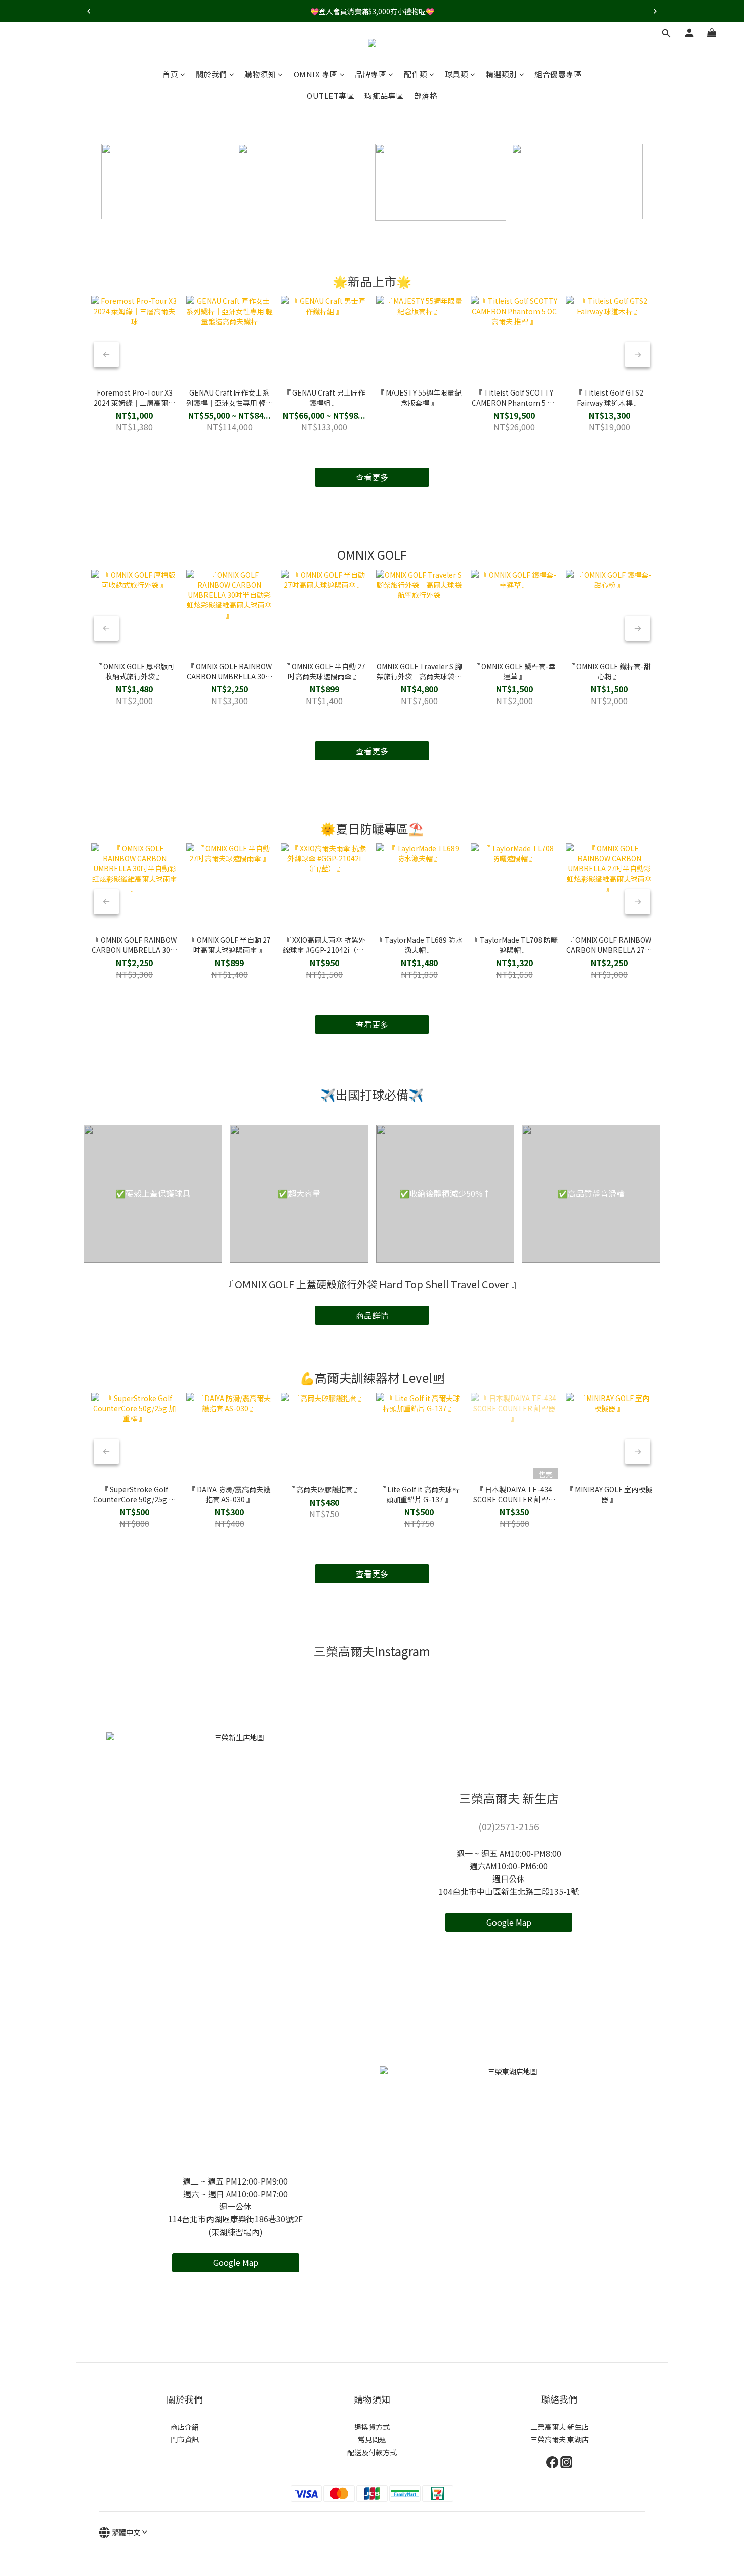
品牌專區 (370, 74)
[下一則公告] (655, 11)
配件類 (416, 74)
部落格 (426, 95)
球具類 (457, 74)
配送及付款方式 (372, 2452)
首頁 (170, 74)
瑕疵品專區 (384, 95)
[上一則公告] (89, 11)
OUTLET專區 (330, 95)
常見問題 (372, 2439)
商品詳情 (372, 1315)
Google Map (509, 1922)
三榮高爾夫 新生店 (560, 2427)
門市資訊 (185, 2439)
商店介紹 (185, 2427)
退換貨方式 (372, 2427)
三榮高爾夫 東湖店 (560, 2439)
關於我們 (212, 74)
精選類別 (502, 74)
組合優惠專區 (558, 74)
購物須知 (260, 74)
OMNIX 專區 (316, 74)
